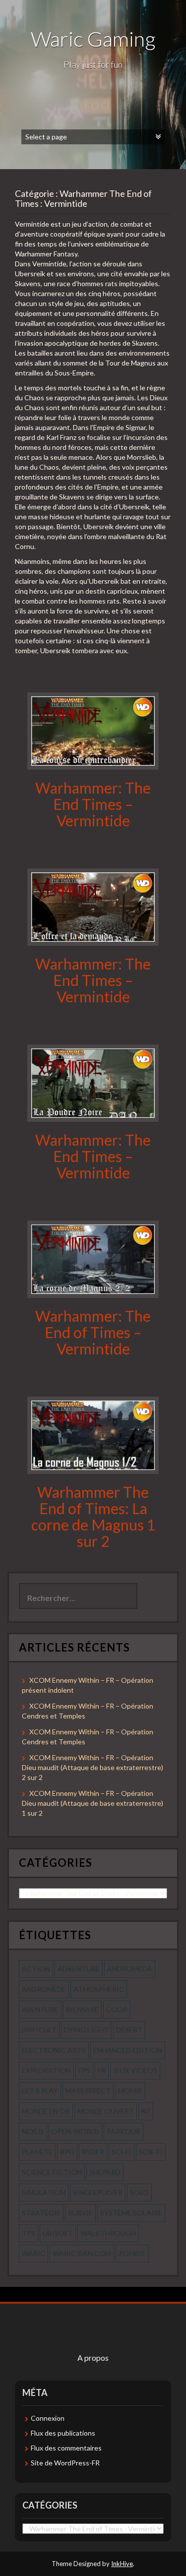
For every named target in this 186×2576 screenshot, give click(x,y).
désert (129, 2030)
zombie (132, 2253)
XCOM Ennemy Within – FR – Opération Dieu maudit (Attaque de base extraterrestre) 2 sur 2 (93, 1767)
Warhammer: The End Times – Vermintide (93, 804)
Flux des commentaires (66, 2448)
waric (33, 2253)
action (36, 1969)
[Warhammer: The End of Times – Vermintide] (93, 1258)
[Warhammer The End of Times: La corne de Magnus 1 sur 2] (93, 1435)
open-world (75, 2131)
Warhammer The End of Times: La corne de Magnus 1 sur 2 (93, 1516)
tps (29, 2233)
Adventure (79, 1969)
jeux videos (135, 2070)
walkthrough (108, 2233)
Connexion (48, 2418)
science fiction (52, 2172)
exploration (46, 2070)
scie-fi (151, 2152)
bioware (82, 2009)
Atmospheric (99, 1989)
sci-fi (122, 2152)
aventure (40, 2009)
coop (117, 2009)
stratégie (41, 2213)
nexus (33, 2131)
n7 (146, 2111)
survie (80, 2213)
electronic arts (54, 2050)
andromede (44, 1989)
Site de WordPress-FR (65, 2463)
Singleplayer (98, 2192)
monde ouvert (106, 2111)
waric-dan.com (82, 2253)
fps (84, 2070)
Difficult (39, 2030)
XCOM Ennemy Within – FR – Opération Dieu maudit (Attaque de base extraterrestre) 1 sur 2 (93, 1803)
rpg (67, 2152)
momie (130, 2091)
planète (37, 2152)
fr (102, 2070)
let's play (40, 2091)
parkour (124, 2131)
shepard (105, 2172)
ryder (93, 2152)
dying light (86, 2030)
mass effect (88, 2091)
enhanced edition (128, 2050)
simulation (44, 2192)
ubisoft (58, 2233)
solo (139, 2192)
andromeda (130, 1969)
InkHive (122, 2564)
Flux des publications (63, 2433)
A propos (93, 2358)
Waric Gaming (93, 39)
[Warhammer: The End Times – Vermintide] (93, 730)
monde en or (46, 2111)
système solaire (131, 2213)
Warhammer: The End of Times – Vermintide (93, 1332)
